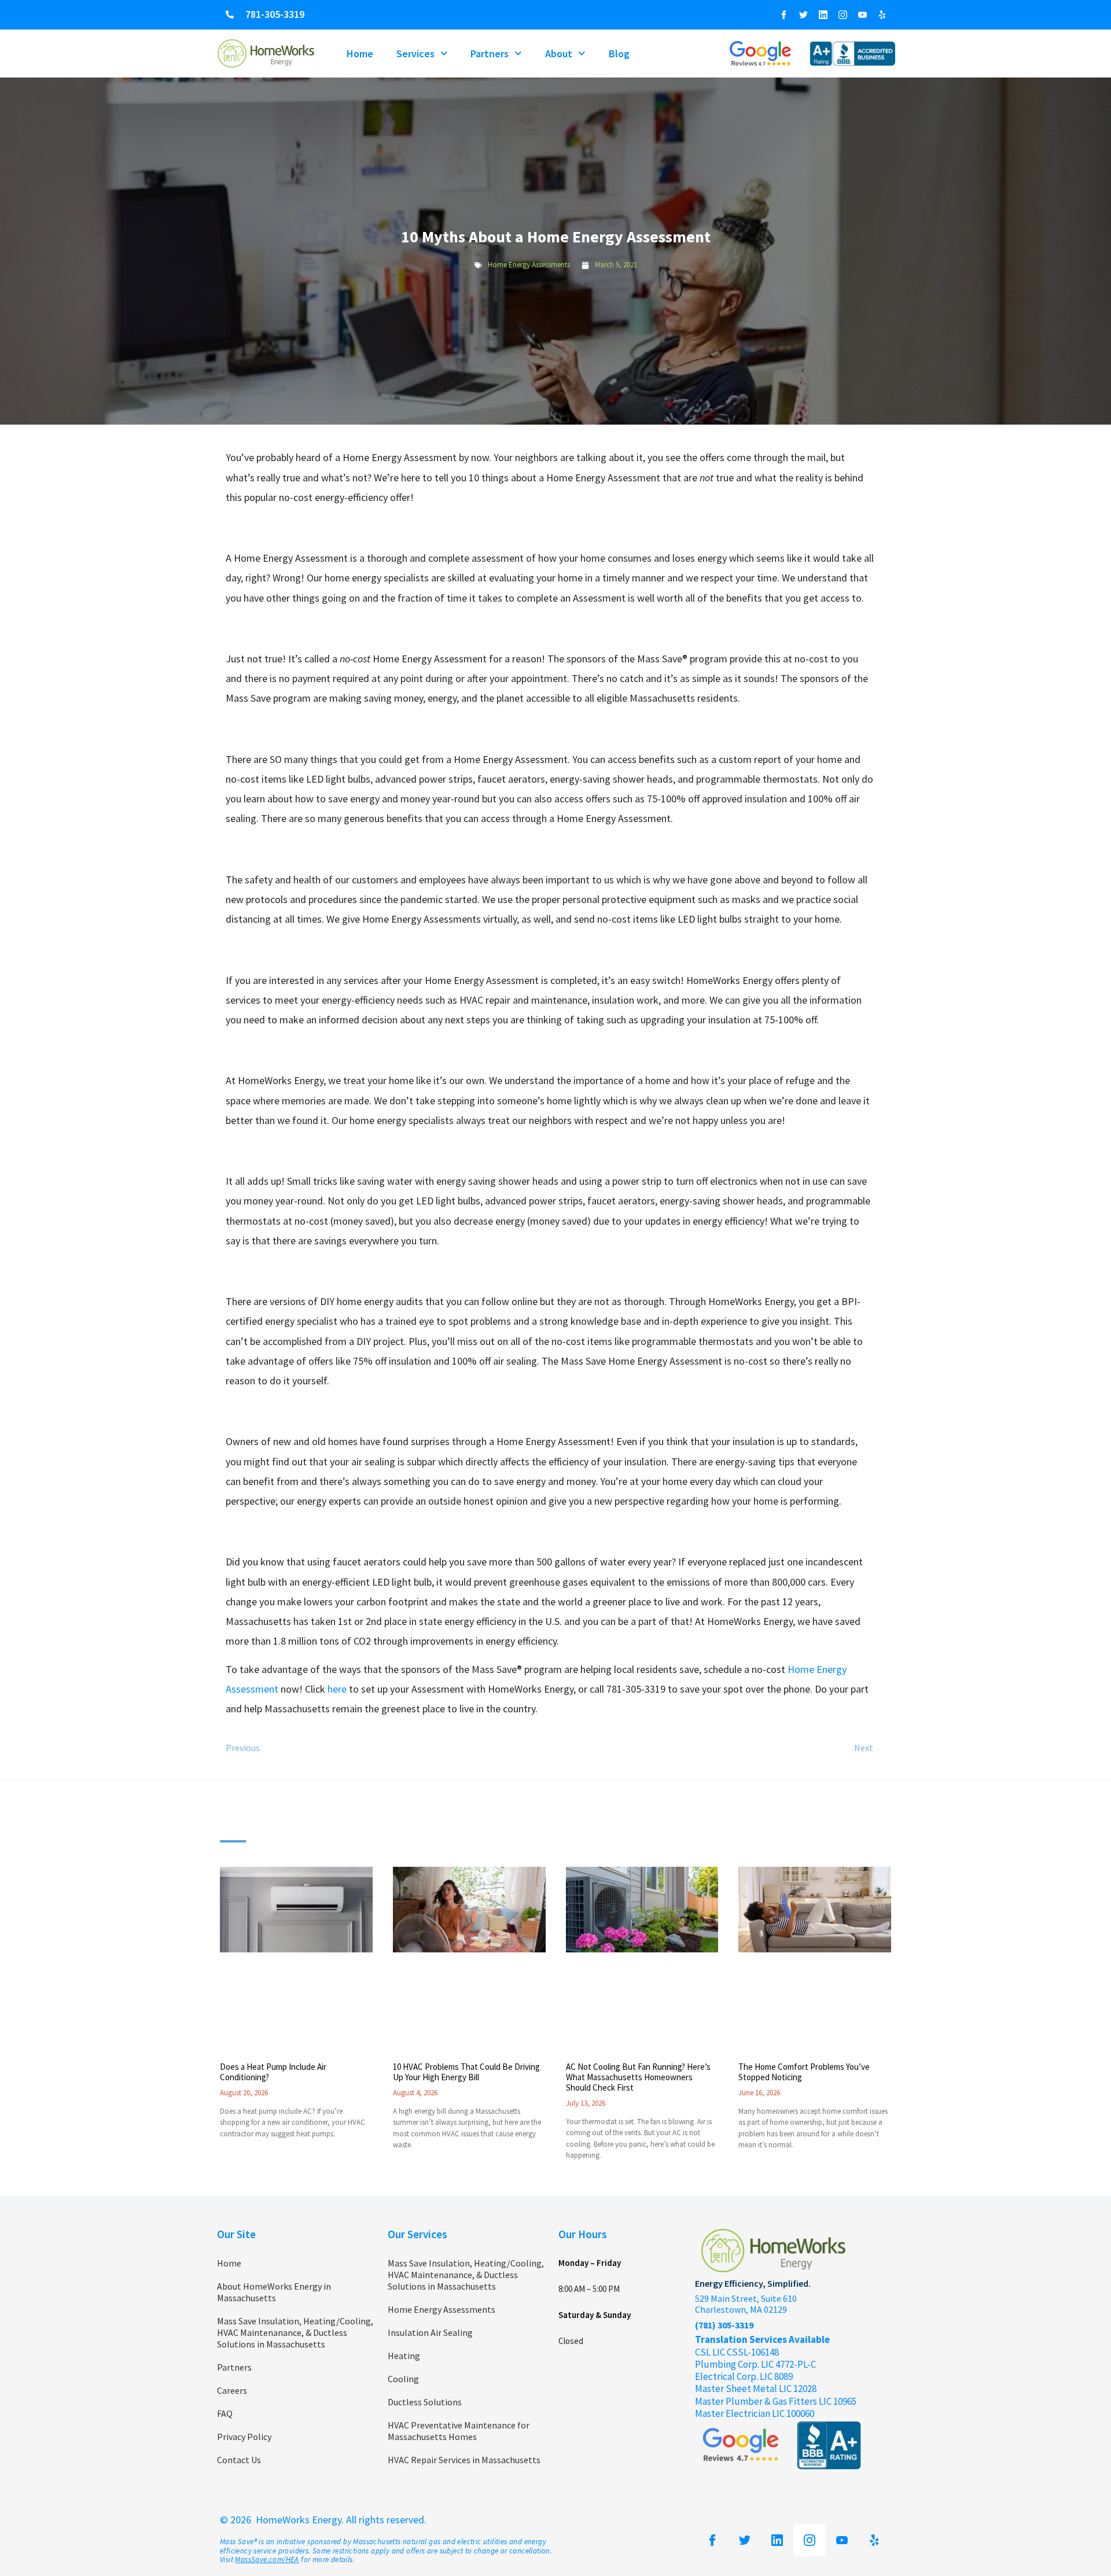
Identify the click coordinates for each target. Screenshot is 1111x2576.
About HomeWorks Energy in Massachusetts (274, 2292)
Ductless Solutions (425, 2402)
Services (415, 54)
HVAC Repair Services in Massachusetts (464, 2460)
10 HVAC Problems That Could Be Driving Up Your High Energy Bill (466, 2072)
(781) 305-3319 (724, 2325)
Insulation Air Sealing (430, 2332)
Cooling (403, 2379)
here (337, 1689)
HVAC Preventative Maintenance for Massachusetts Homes (459, 2431)
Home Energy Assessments (529, 265)
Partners (490, 54)
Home (360, 54)
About (559, 54)
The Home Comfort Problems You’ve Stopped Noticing (804, 2072)
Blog (619, 54)
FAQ (225, 2413)
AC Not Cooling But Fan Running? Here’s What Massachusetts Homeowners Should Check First (638, 2077)
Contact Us (239, 2460)
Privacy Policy (244, 2437)
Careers (232, 2390)
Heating (404, 2356)
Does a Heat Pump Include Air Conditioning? (273, 2072)
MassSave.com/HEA (267, 2560)
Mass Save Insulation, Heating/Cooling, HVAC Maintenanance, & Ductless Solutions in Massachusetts (295, 2332)
